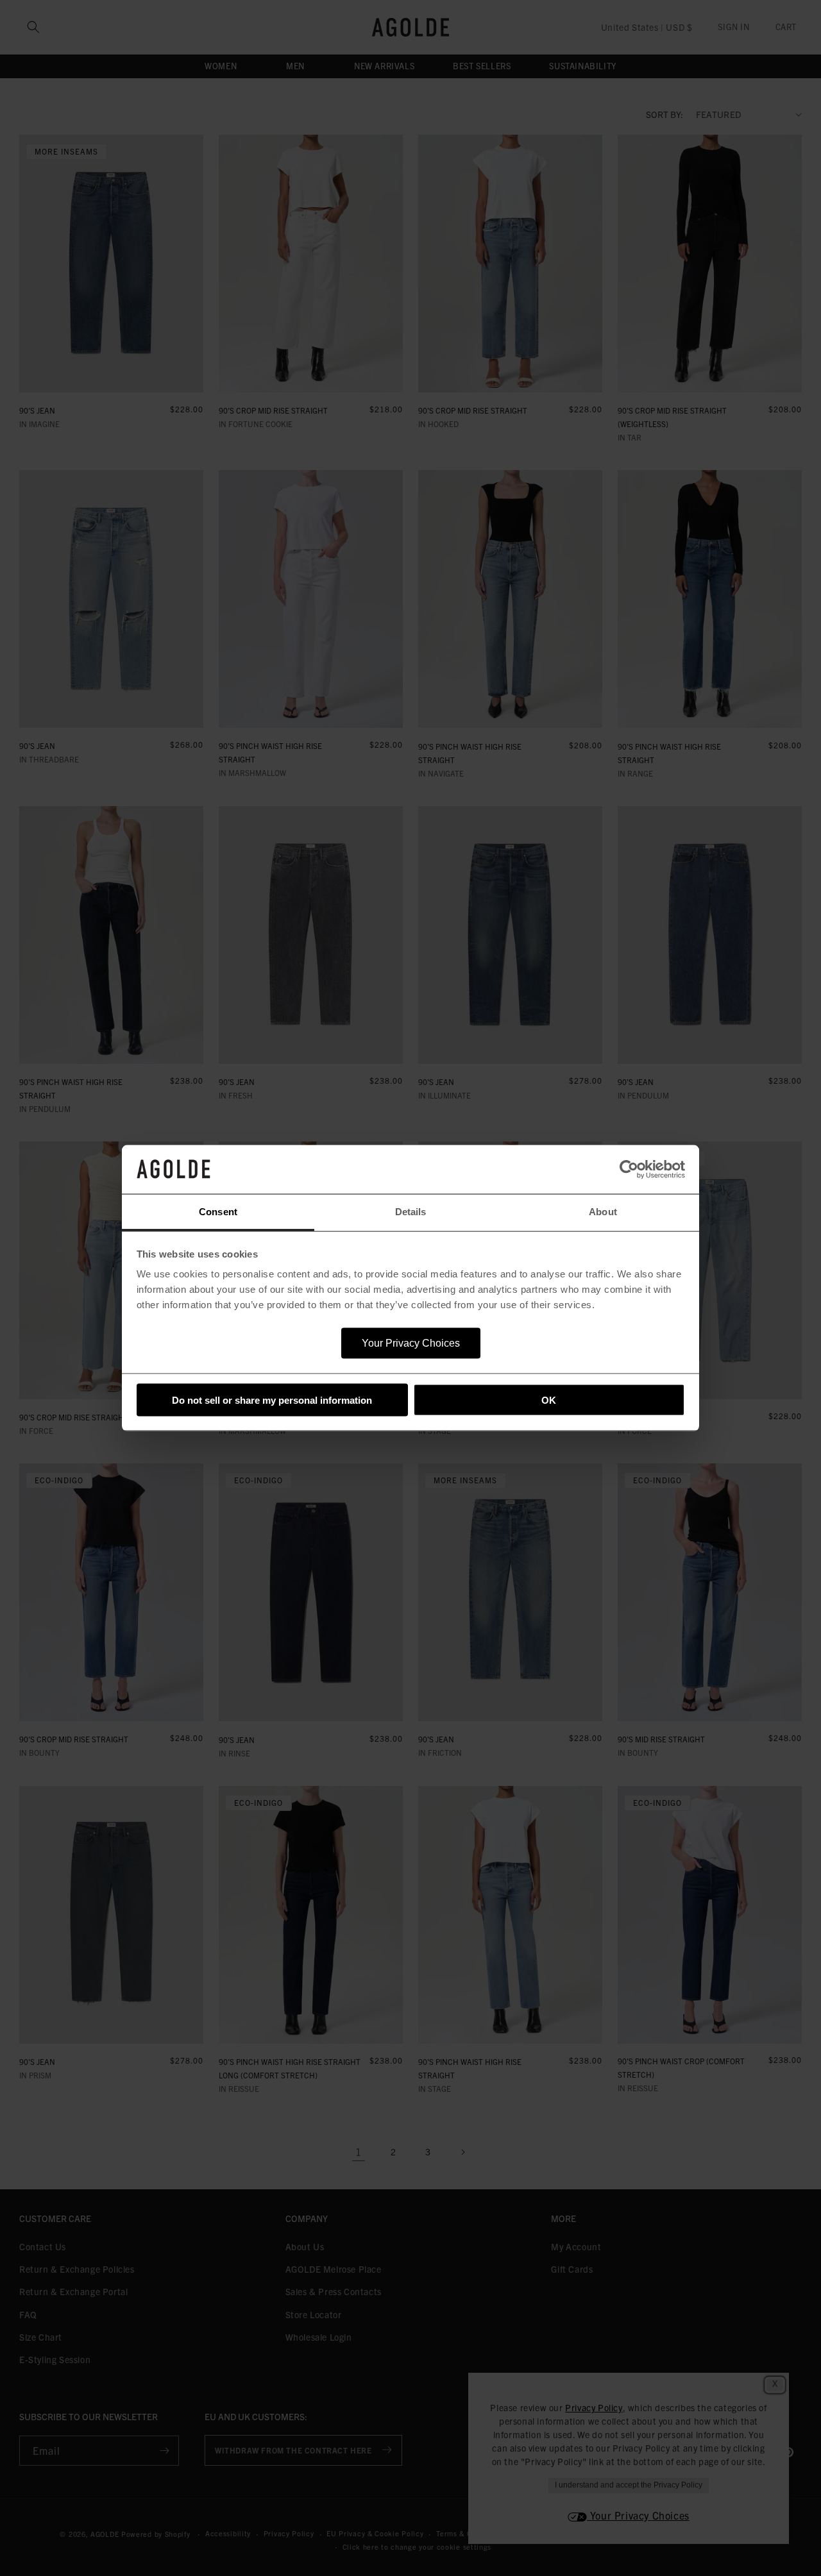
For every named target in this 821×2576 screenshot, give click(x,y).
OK (549, 1400)
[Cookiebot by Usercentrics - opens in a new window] (629, 1170)
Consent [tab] (218, 1212)
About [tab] (603, 1212)
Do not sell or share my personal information (272, 1400)
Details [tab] (411, 1212)
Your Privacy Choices (411, 1343)
